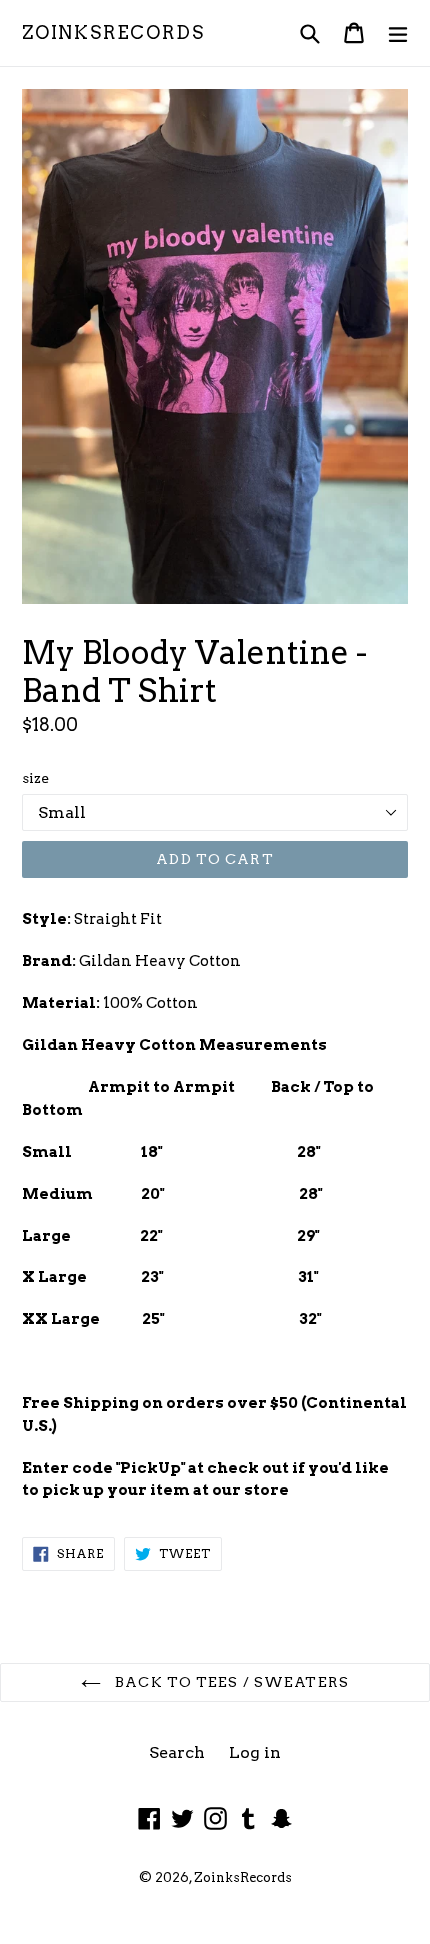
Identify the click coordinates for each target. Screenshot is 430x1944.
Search (177, 1752)
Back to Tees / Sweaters (230, 1682)
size (35, 778)
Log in (255, 1752)
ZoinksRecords (113, 32)
